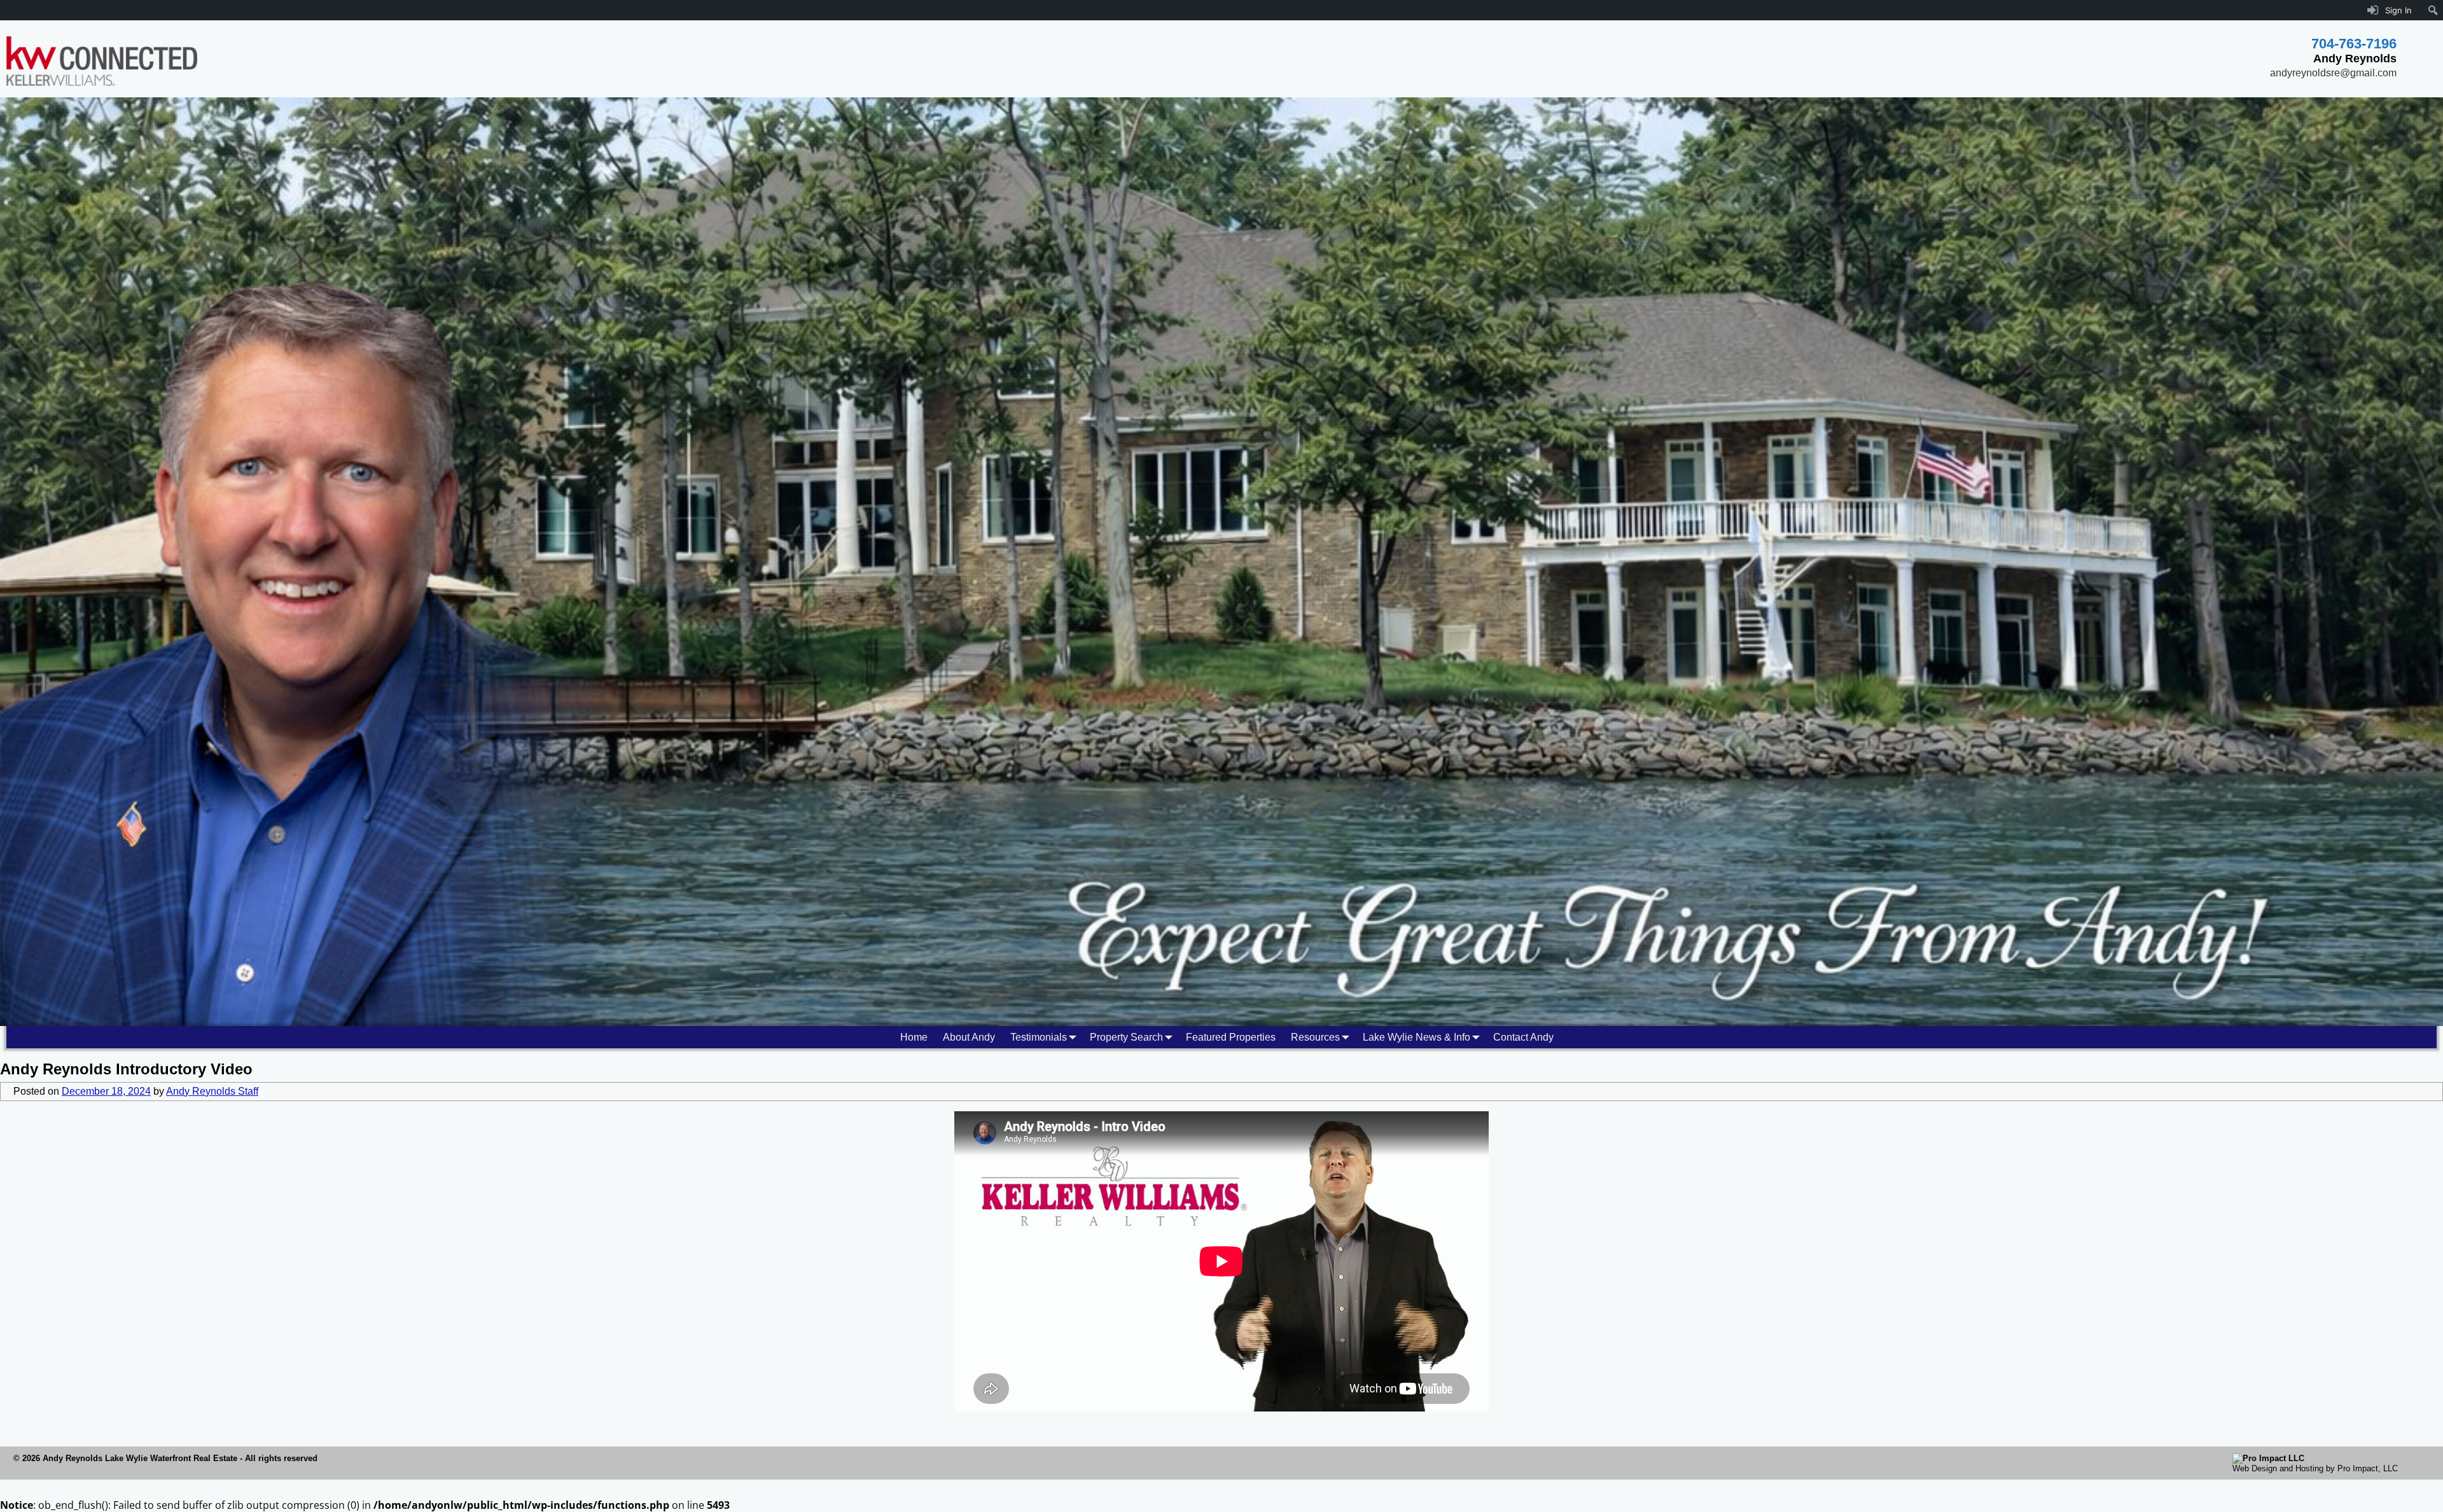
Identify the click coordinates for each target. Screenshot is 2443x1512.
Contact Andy (1523, 1037)
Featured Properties (1231, 1037)
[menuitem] (2433, 10)
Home (914, 1037)
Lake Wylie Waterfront (148, 1458)
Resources (1315, 1037)
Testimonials (1039, 1037)
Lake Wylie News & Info (1416, 1037)
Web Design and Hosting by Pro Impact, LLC (2315, 1468)
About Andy (969, 1037)
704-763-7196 (2354, 44)
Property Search (1126, 1037)
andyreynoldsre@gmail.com (2333, 73)
